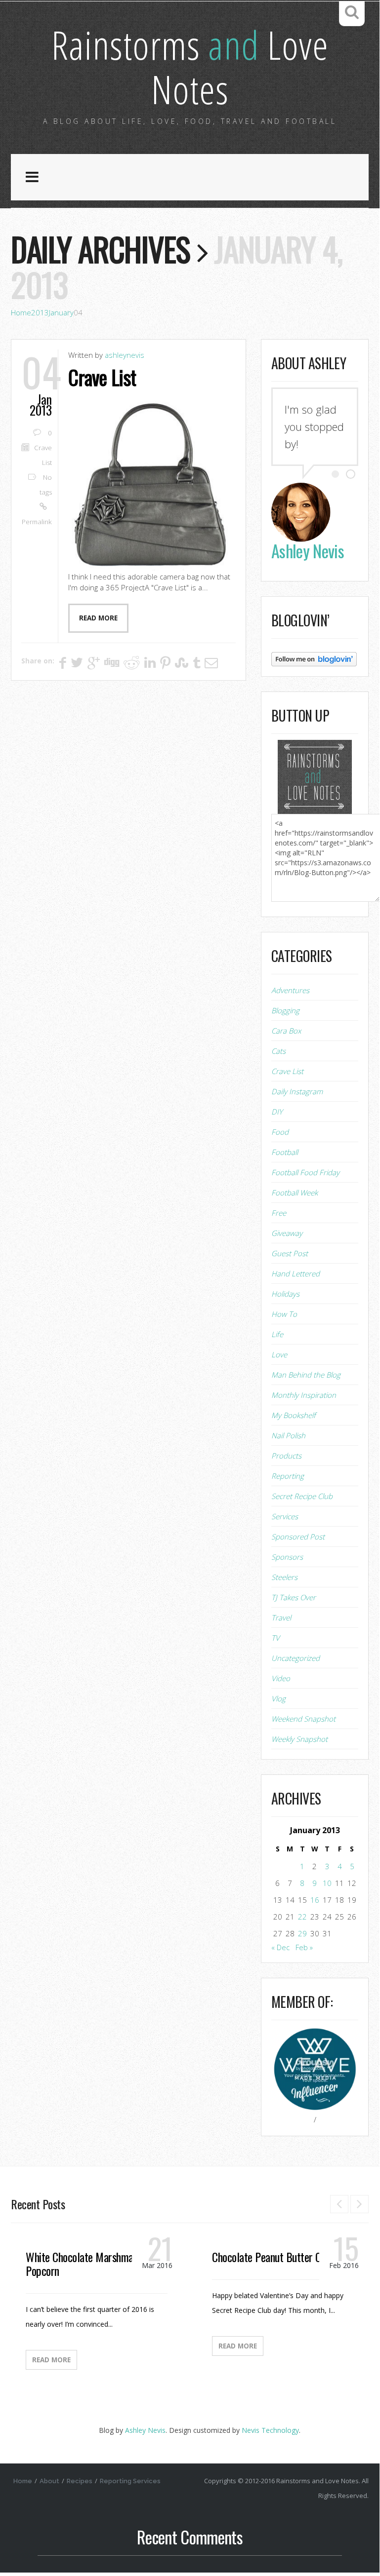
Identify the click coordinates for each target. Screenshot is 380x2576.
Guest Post (290, 1253)
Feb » (304, 1947)
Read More (51, 2360)
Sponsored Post (298, 1537)
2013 (40, 312)
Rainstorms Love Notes (190, 66)
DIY (277, 1112)
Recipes (80, 2481)
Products (286, 1456)
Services (285, 1516)
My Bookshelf (294, 1415)
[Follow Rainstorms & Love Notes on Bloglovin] (314, 658)
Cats (278, 1051)
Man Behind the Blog (306, 1375)
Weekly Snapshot (299, 1739)
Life (277, 1334)
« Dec (280, 1947)
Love (279, 1354)
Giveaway (287, 1233)
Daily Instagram (297, 1091)
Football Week (295, 1192)
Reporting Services (130, 2481)
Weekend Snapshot (303, 1719)
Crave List (102, 377)
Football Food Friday (305, 1172)
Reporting (288, 1476)
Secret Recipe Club (302, 1496)
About (49, 2481)
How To (284, 1314)
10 (327, 1883)
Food (280, 1132)
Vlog (278, 1698)
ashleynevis (125, 355)
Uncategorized (296, 1658)
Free (279, 1213)
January (61, 312)
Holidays (285, 1294)
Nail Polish (288, 1435)
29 (302, 1933)
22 (302, 1917)
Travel (281, 1617)
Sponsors (287, 1557)
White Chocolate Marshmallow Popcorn (88, 2264)
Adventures (290, 990)
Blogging (285, 1010)
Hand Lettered (296, 1273)
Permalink (37, 522)
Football (285, 1152)
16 (315, 1900)
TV (275, 1638)
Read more (98, 618)
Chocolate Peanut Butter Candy (276, 2257)
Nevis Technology (270, 2430)
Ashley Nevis (145, 2430)
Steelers (284, 1577)
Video (281, 1678)
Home (21, 312)
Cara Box (286, 1031)
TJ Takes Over (294, 1597)
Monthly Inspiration (304, 1395)
